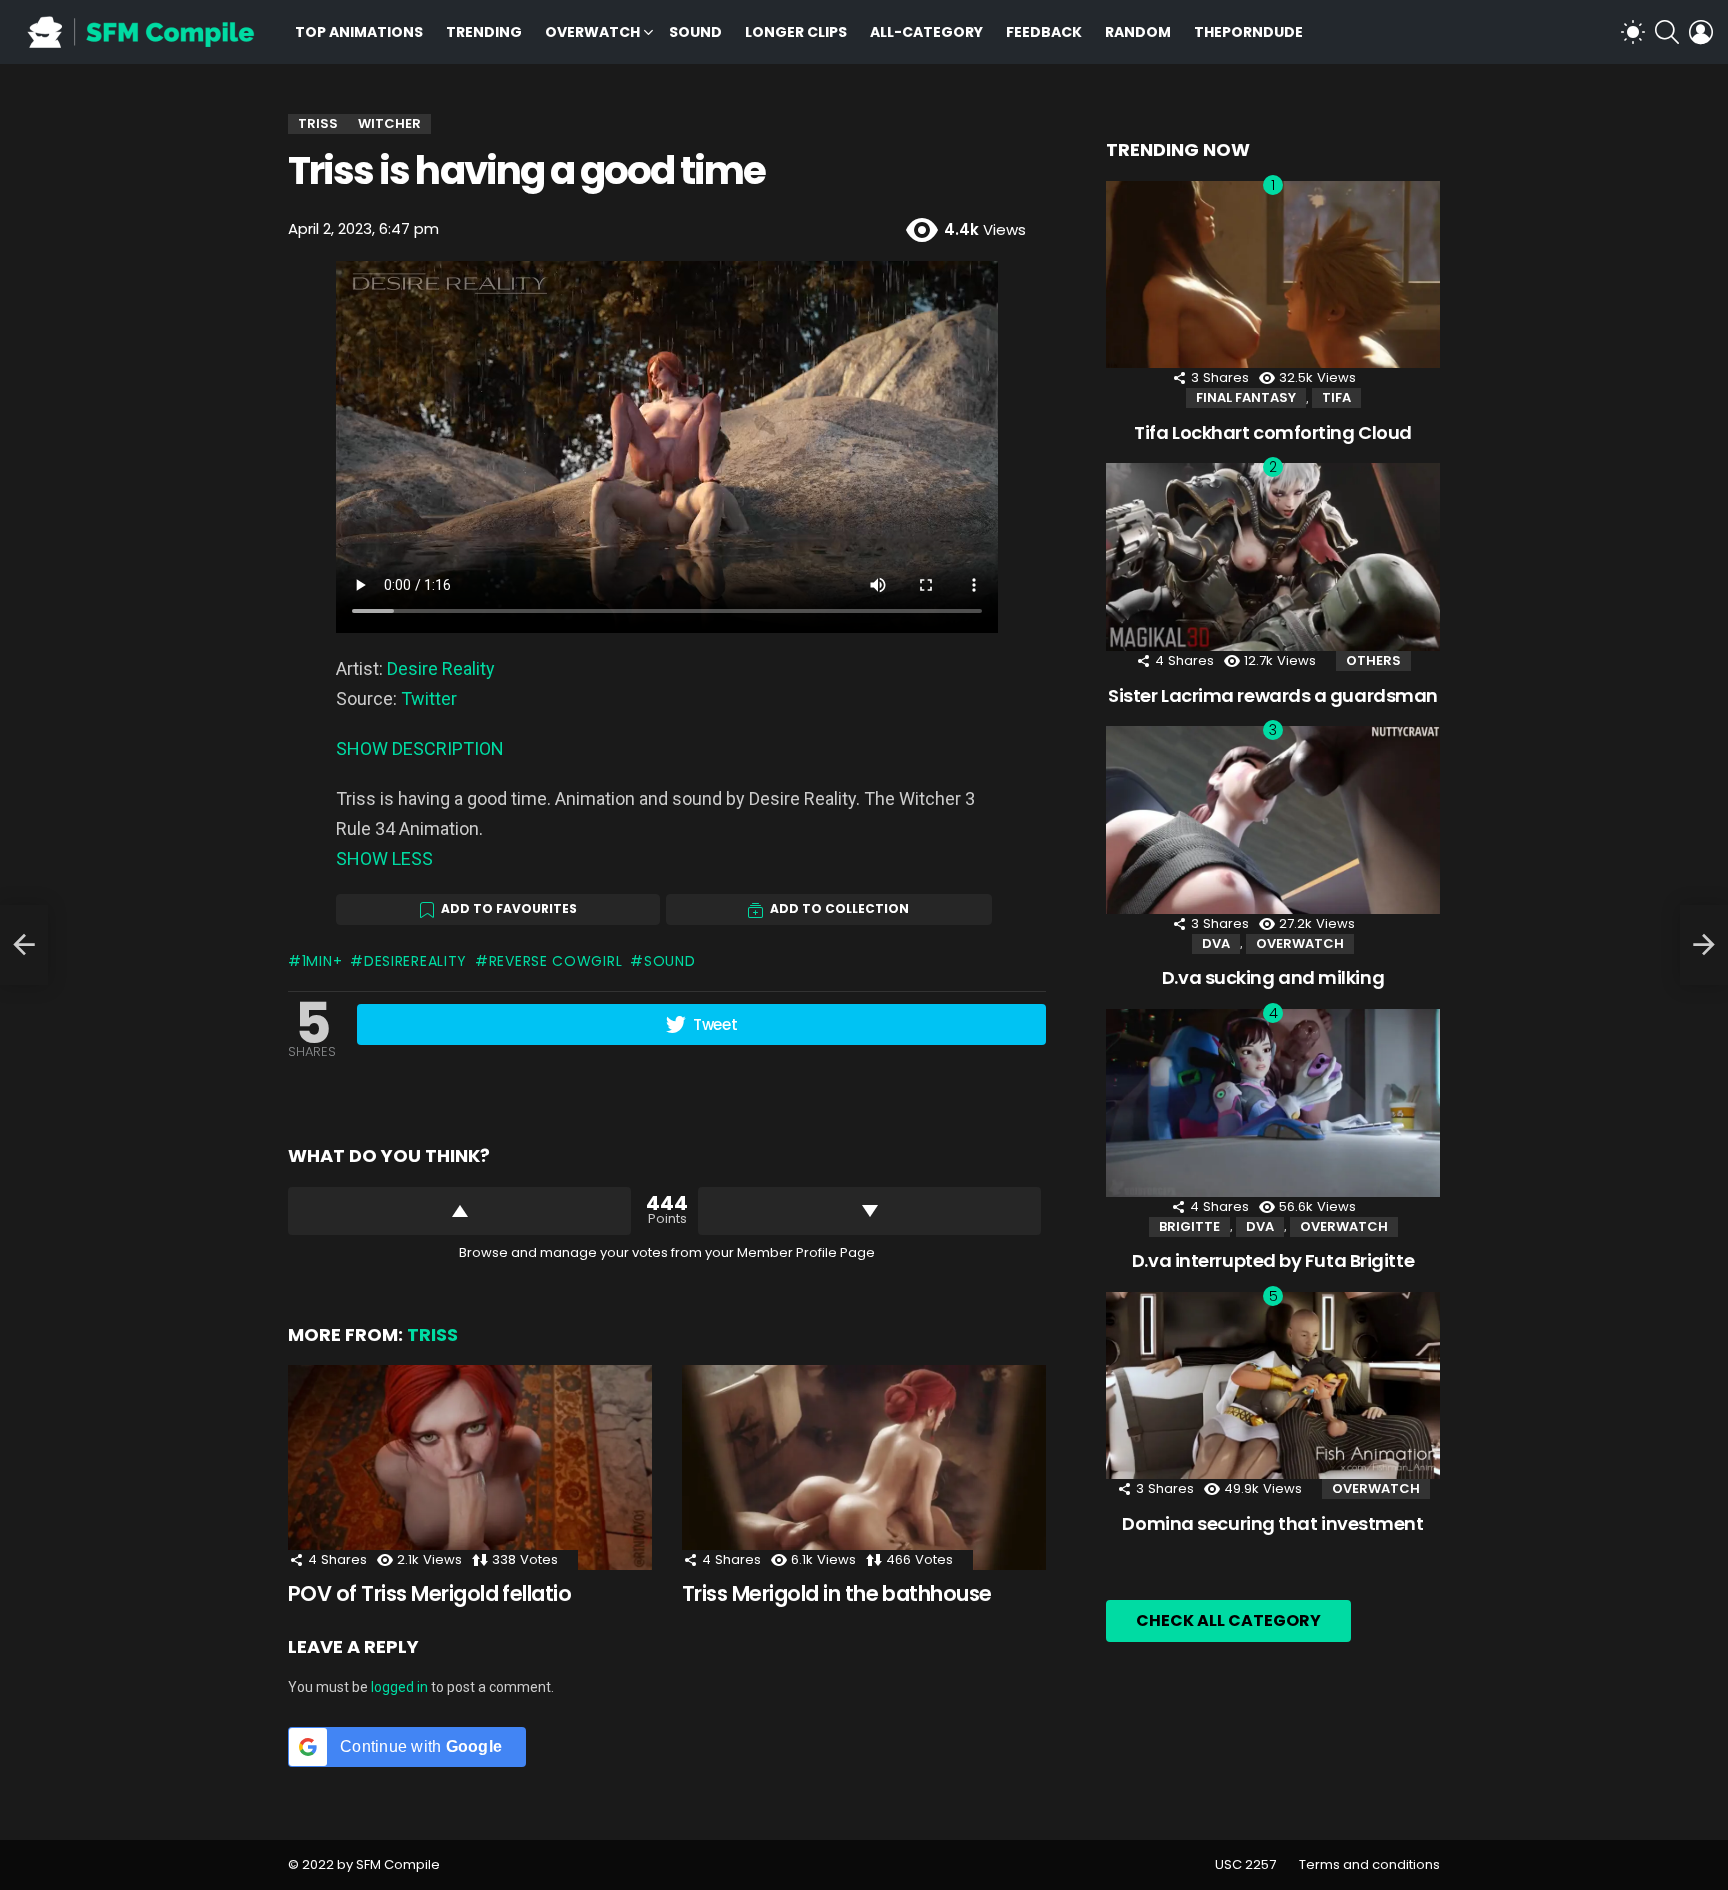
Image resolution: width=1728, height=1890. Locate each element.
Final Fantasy (1246, 397)
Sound (695, 32)
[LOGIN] (1701, 32)
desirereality (415, 961)
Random (1138, 32)
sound (669, 961)
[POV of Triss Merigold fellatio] (470, 1467)
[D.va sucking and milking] (1273, 820)
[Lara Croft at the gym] (24, 945)
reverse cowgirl (555, 961)
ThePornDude (1248, 32)
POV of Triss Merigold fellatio (429, 1593)
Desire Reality (441, 668)
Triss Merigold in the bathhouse (837, 1593)
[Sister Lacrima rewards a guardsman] (1273, 557)
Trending (484, 32)
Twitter (429, 698)
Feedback (1044, 32)
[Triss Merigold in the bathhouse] (864, 1467)
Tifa (1336, 397)
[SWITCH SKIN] (1633, 32)
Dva (1216, 943)
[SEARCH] (1667, 32)
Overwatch (592, 32)
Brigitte (1189, 1226)
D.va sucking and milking (1273, 977)
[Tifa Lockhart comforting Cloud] (1273, 275)
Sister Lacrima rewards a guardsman (1273, 695)
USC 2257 (1245, 1865)
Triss (432, 1334)
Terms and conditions (1369, 1865)
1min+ (322, 961)
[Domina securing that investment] (1273, 1386)
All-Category (926, 32)
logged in (399, 1687)
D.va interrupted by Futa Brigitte (1273, 1260)
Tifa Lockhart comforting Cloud (1273, 432)
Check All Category (1228, 1620)
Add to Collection (839, 908)
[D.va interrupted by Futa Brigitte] (1273, 1103)
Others (1373, 660)
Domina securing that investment (1272, 1523)
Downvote (869, 1211)
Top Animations (359, 32)
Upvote (459, 1211)
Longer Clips (796, 32)
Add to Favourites (509, 908)
